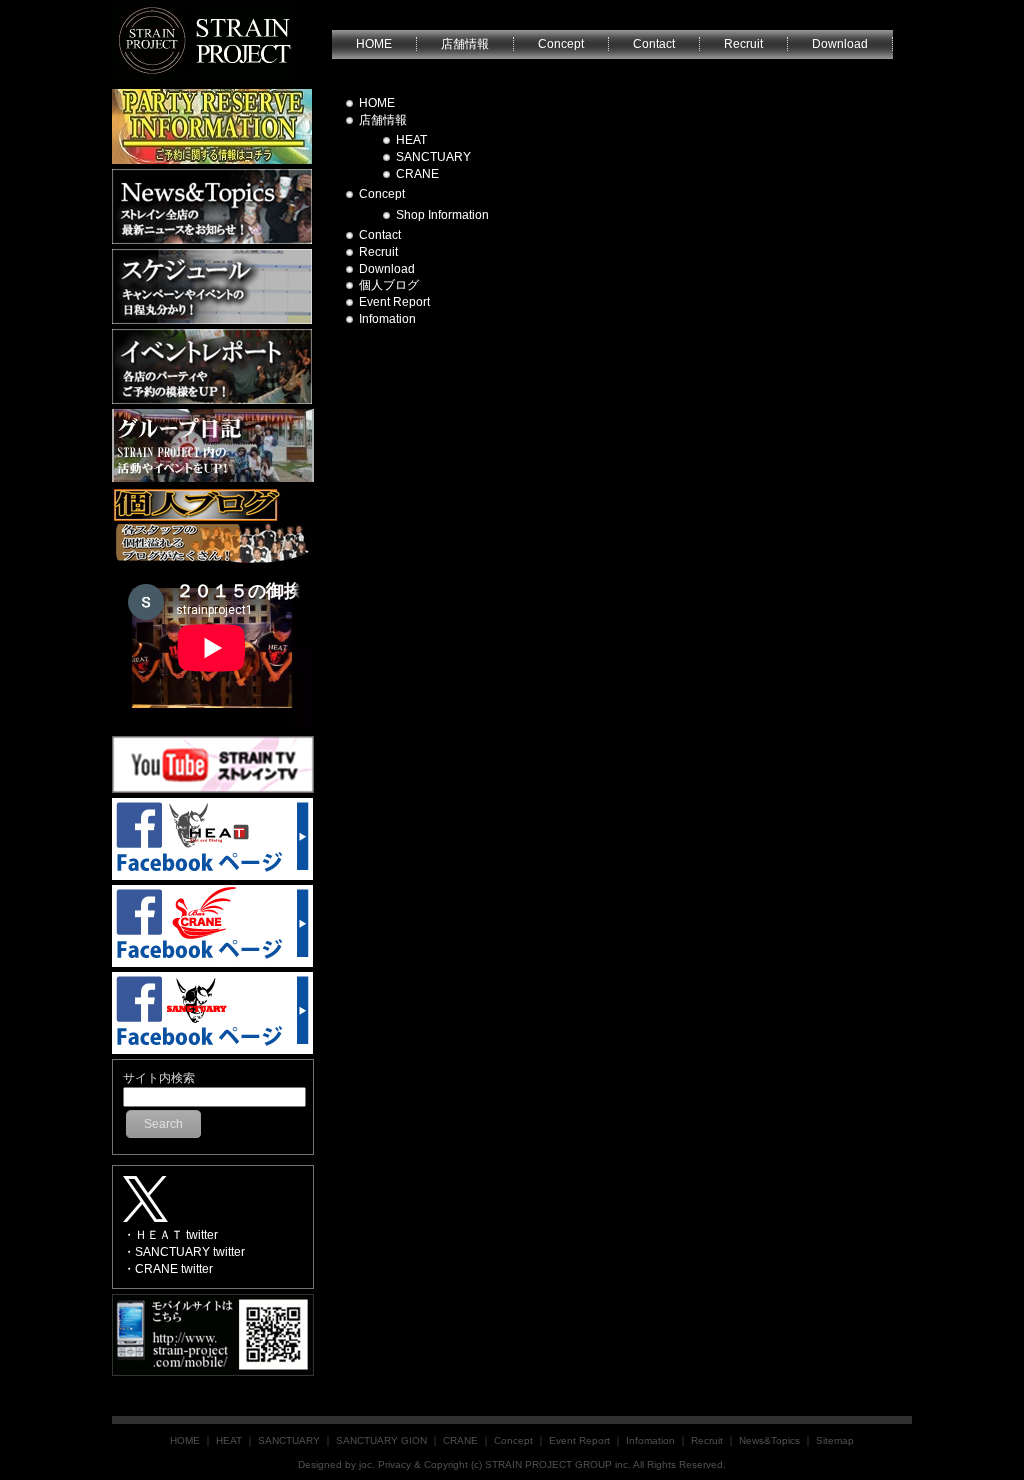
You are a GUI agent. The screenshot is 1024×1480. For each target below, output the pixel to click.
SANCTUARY (433, 157)
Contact (380, 235)
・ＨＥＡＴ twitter (170, 1235)
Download (387, 269)
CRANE (417, 174)
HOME (377, 103)
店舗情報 (383, 120)
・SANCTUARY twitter (184, 1252)
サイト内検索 (159, 1078)
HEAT (411, 140)
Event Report (394, 302)
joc (365, 1464)
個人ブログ (389, 285)
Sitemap (835, 1440)
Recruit (378, 252)
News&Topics (769, 1440)
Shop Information (442, 215)
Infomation (387, 319)
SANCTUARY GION (381, 1440)
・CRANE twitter (168, 1269)
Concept (382, 194)
